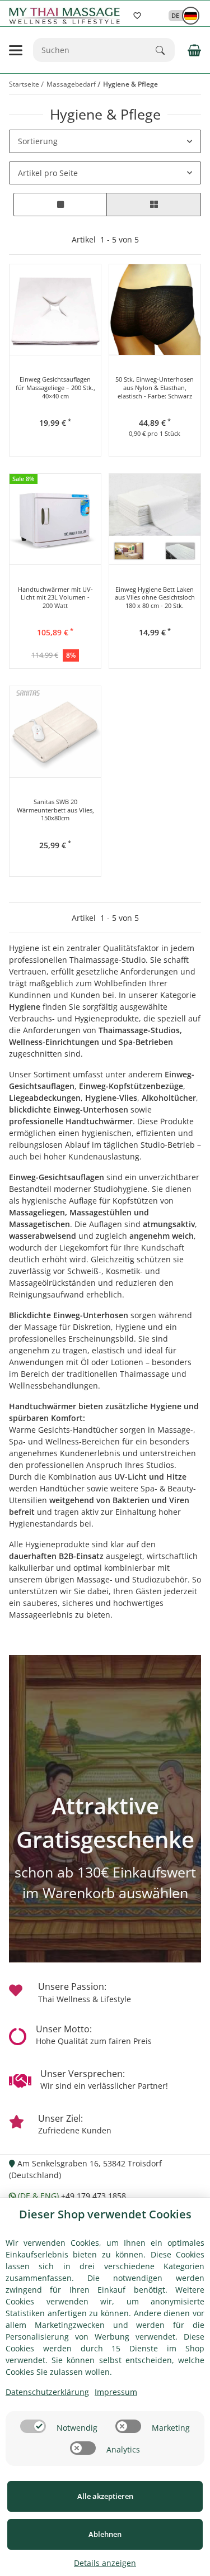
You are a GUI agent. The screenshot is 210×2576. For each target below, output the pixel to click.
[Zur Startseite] (67, 16)
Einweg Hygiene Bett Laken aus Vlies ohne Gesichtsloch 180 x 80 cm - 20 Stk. (155, 598)
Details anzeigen (105, 2563)
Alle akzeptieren (105, 2496)
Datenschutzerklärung (47, 2392)
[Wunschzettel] (137, 16)
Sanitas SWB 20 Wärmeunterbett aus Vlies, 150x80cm (55, 810)
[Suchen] (165, 50)
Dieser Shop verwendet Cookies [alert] (105, 2214)
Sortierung (38, 141)
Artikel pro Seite (48, 173)
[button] (179, 15)
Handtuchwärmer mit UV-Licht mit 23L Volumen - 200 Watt (55, 598)
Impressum (116, 2392)
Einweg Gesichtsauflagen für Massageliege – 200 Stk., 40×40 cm (55, 388)
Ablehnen (105, 2534)
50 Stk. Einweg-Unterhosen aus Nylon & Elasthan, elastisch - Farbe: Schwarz (155, 388)
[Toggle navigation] (16, 50)
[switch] (33, 2426)
